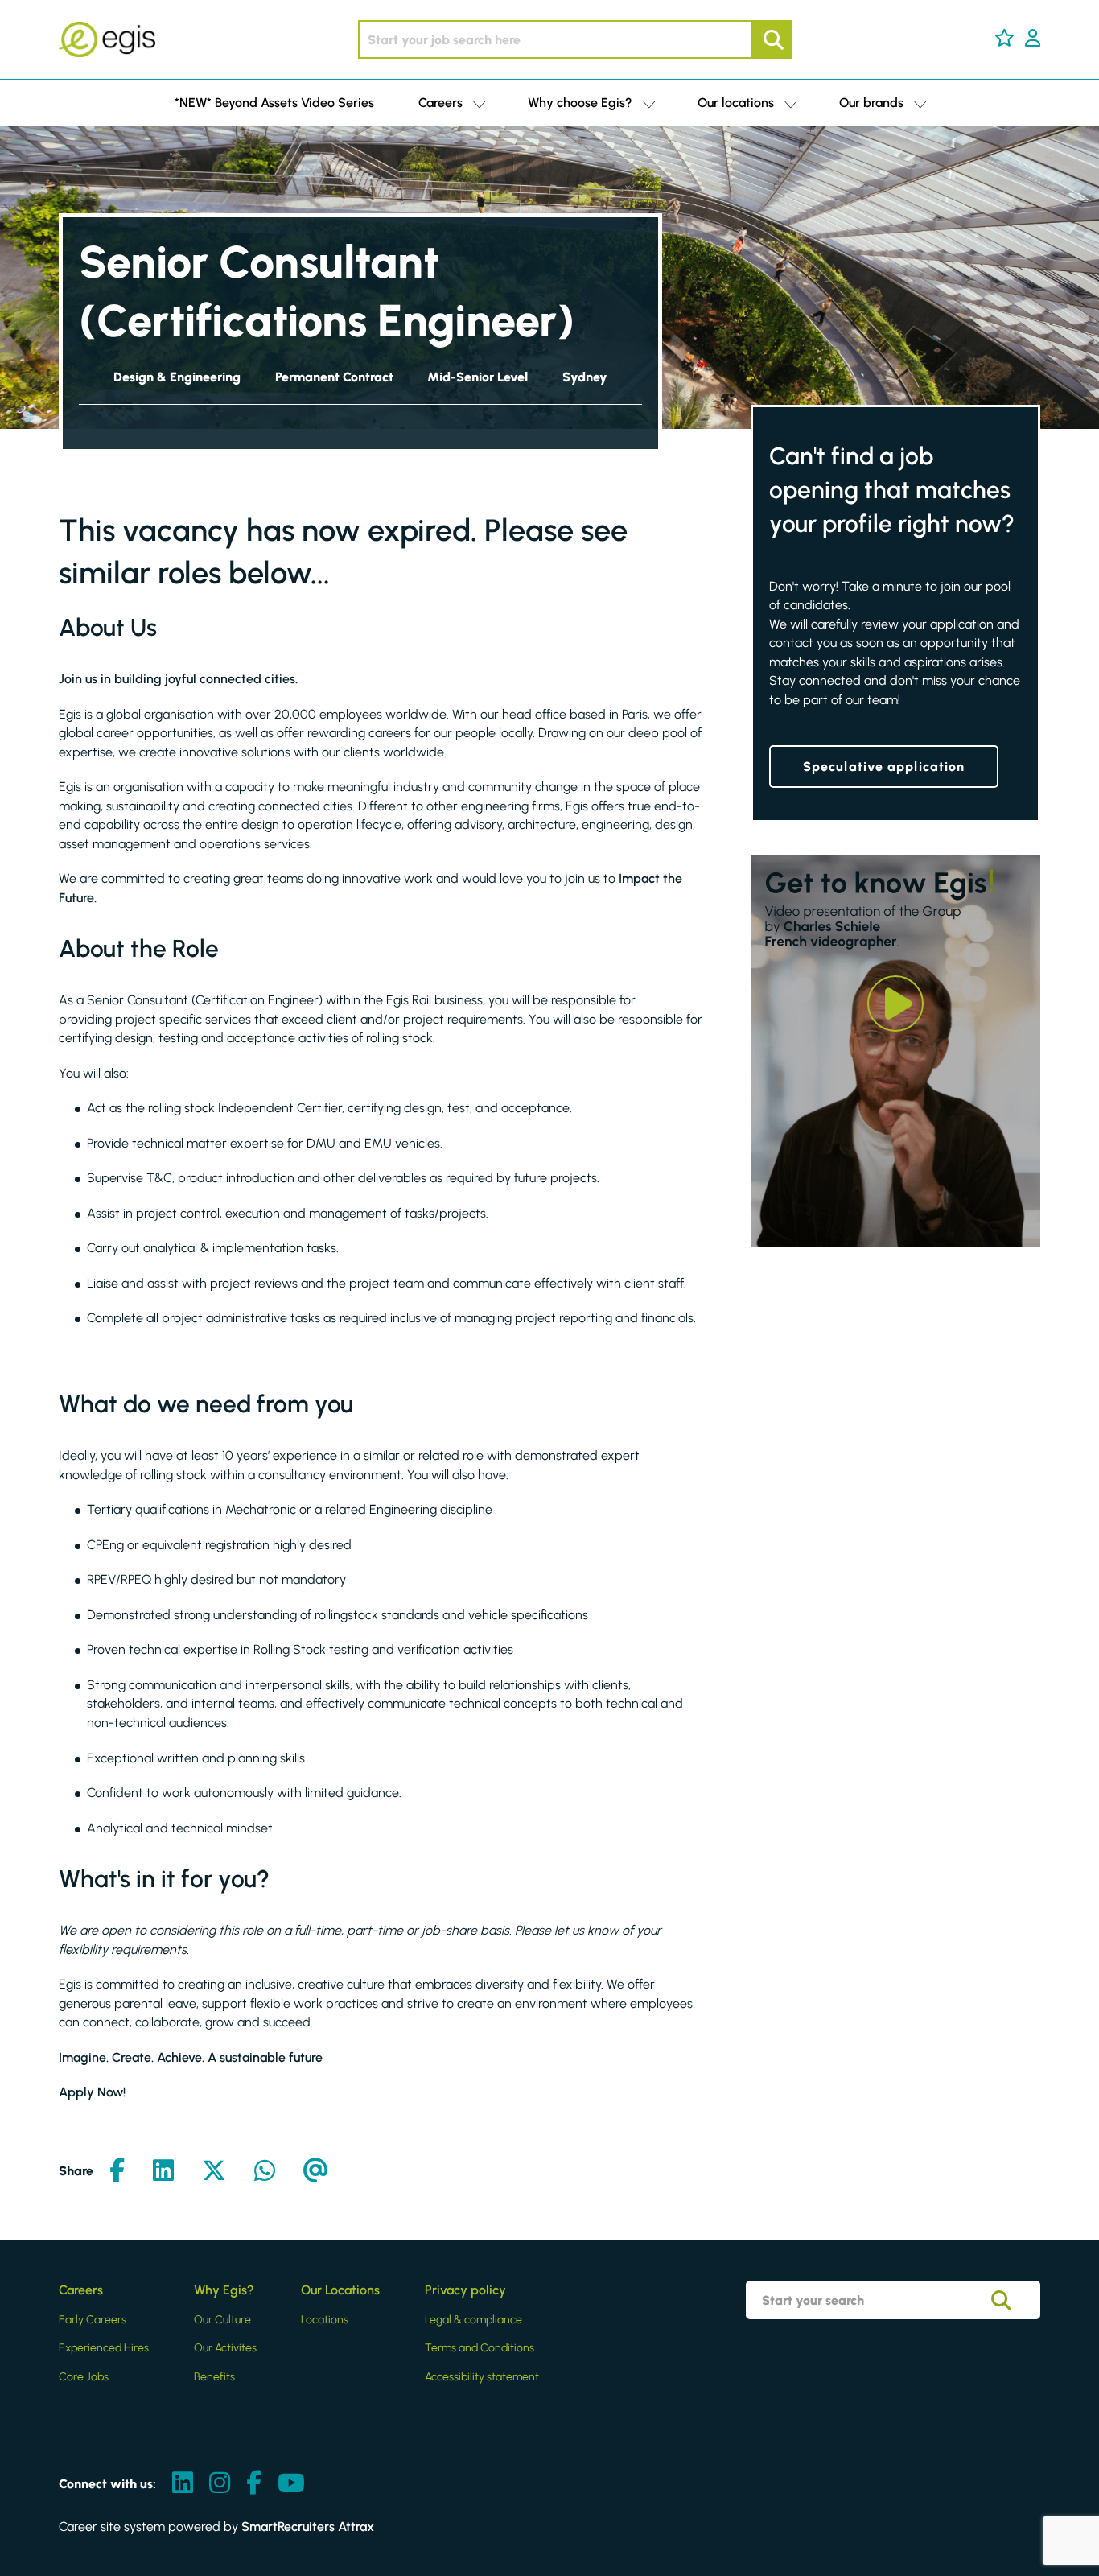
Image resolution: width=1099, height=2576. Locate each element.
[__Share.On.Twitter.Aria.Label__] (214, 2172)
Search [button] (772, 39)
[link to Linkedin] (183, 2484)
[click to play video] (895, 1004)
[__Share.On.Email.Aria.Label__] (316, 2172)
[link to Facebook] (254, 2484)
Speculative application (884, 767)
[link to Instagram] (220, 2484)
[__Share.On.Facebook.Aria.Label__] (117, 2172)
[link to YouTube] (291, 2484)
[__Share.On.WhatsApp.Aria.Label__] (265, 2172)
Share (76, 2171)
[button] (1004, 38)
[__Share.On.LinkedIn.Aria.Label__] (163, 2172)
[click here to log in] (1033, 39)
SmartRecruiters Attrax (308, 2527)
